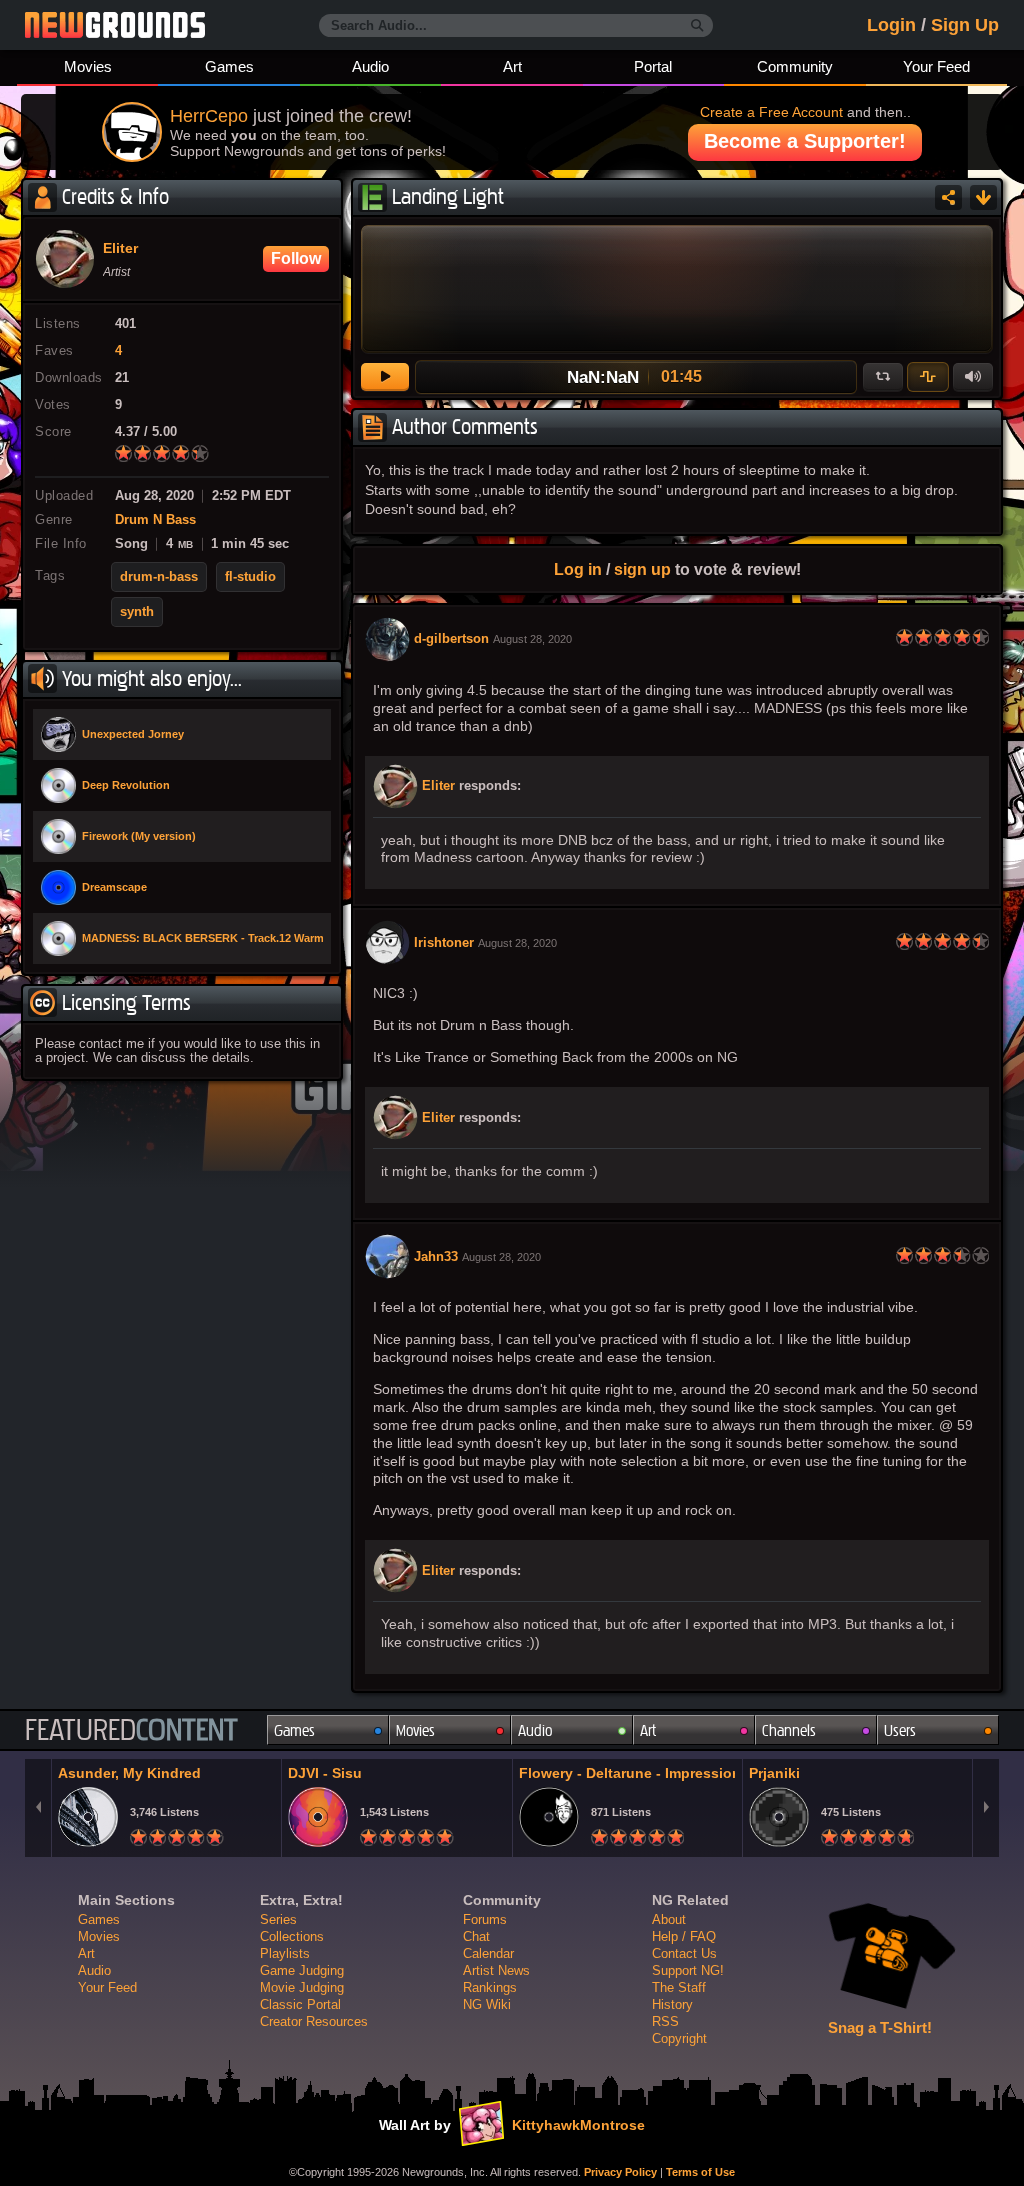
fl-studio (250, 577)
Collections (292, 1936)
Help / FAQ (684, 1936)
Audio (370, 66)
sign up (642, 569)
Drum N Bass (155, 520)
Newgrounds (115, 25)
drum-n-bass (159, 577)
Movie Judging (302, 1987)
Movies (88, 66)
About (669, 1919)
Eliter (438, 786)
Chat (476, 1936)
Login (891, 25)
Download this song (983, 197)
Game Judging (302, 1970)
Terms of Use (700, 2172)
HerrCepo (209, 116)
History (672, 2004)
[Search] (697, 26)
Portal (653, 66)
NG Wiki (487, 2004)
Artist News (496, 1970)
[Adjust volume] (973, 377)
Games (229, 66)
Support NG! (688, 1970)
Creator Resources (314, 2021)
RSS (665, 2021)
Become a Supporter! (805, 141)
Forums (485, 1919)
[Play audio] (385, 377)
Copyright (679, 2038)
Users (900, 1730)
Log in (578, 569)
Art (512, 66)
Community (795, 66)
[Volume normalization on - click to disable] (928, 377)
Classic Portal (300, 2004)
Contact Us (684, 1953)
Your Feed (936, 66)
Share (948, 197)
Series (278, 1919)
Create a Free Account (771, 112)
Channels (789, 1730)
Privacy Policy (620, 2172)
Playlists (285, 1953)
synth (137, 612)
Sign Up (965, 25)
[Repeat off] (883, 377)
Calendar (488, 1953)
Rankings (490, 1987)
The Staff (679, 1987)
